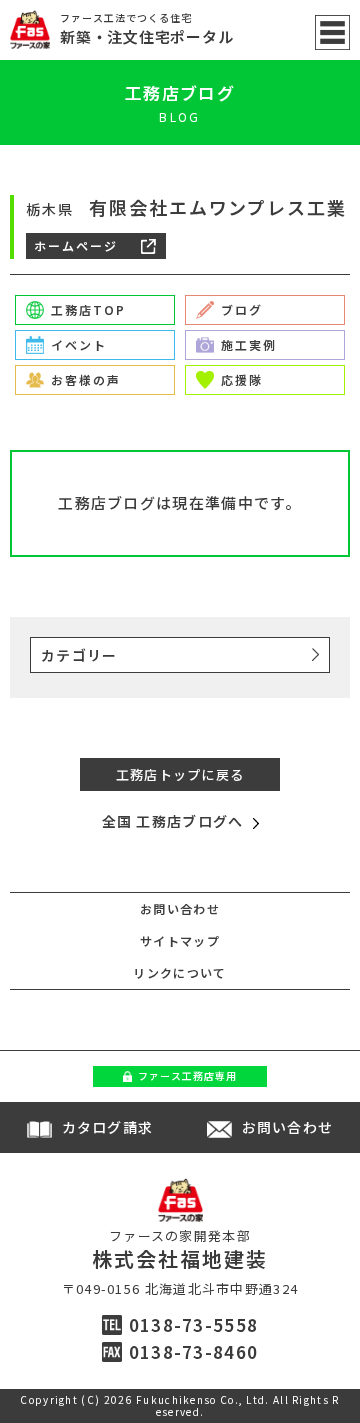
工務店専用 (187, 1075)
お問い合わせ (180, 908)
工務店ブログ (180, 92)
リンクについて (179, 972)
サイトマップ (180, 940)
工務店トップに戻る (180, 774)
